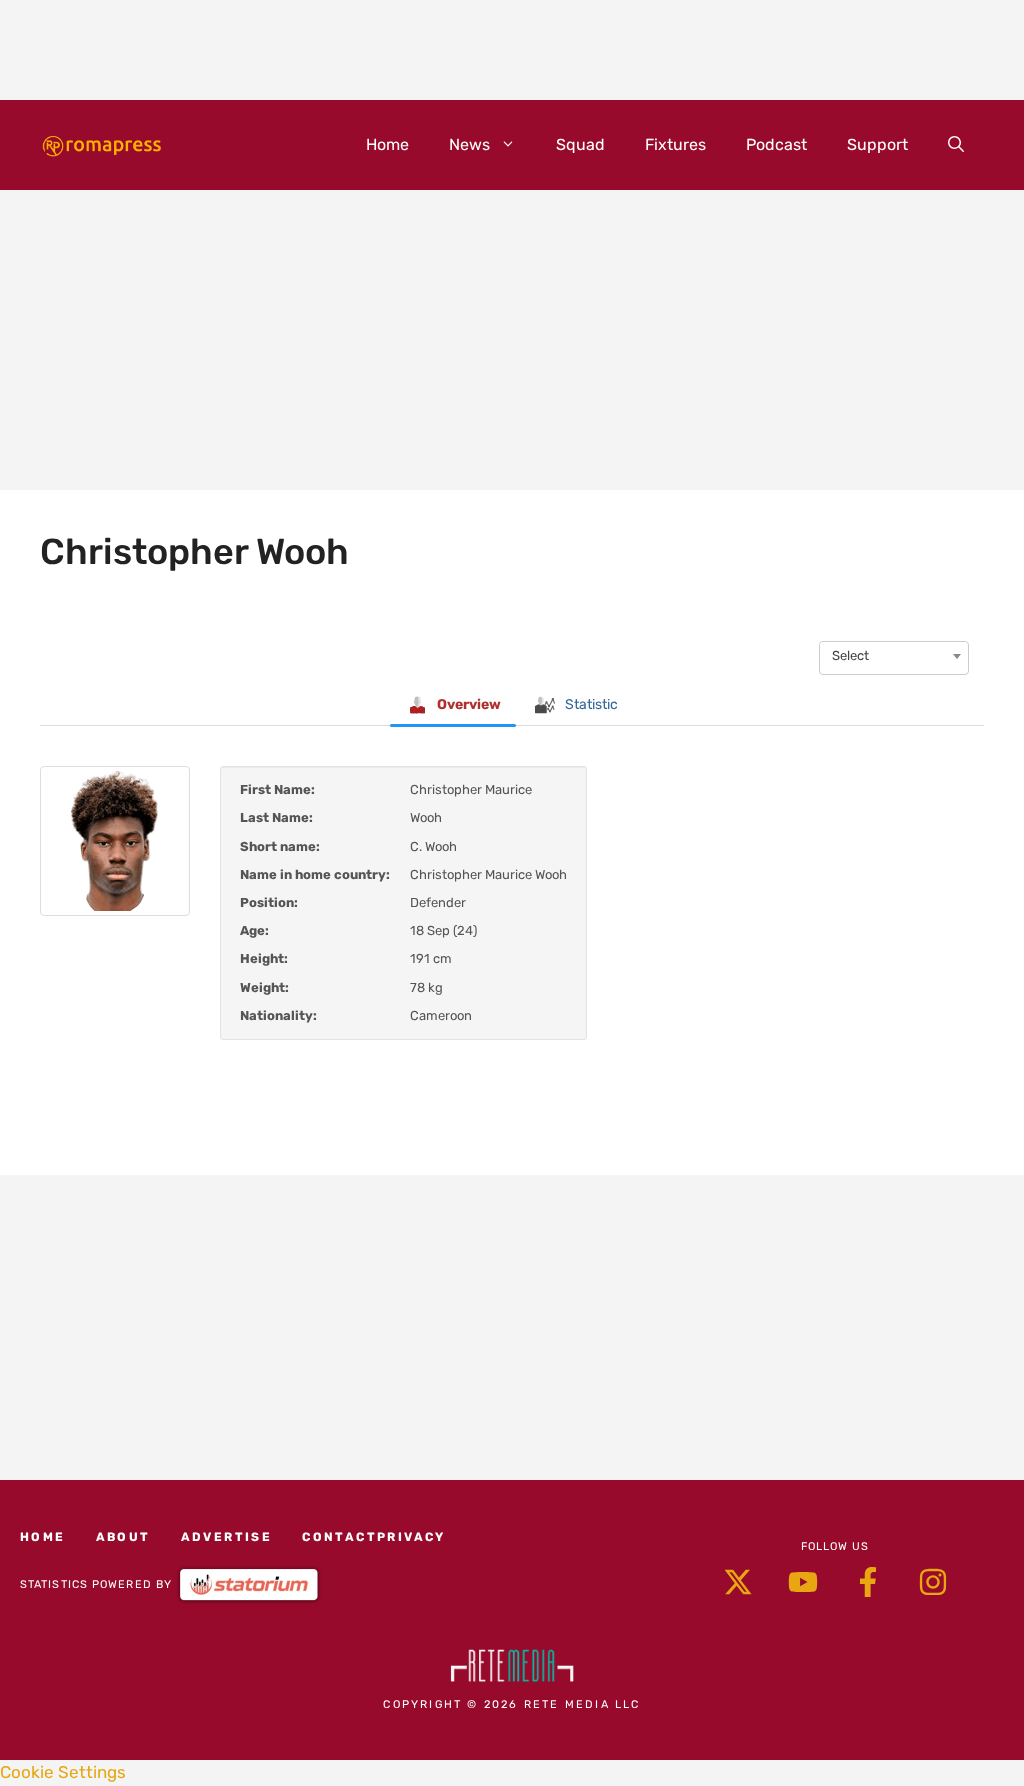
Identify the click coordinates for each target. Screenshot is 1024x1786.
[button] (956, 145)
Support (877, 144)
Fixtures (675, 144)
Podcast (776, 144)
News (469, 144)
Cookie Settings (63, 1772)
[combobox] (894, 656)
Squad (580, 144)
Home (387, 144)
